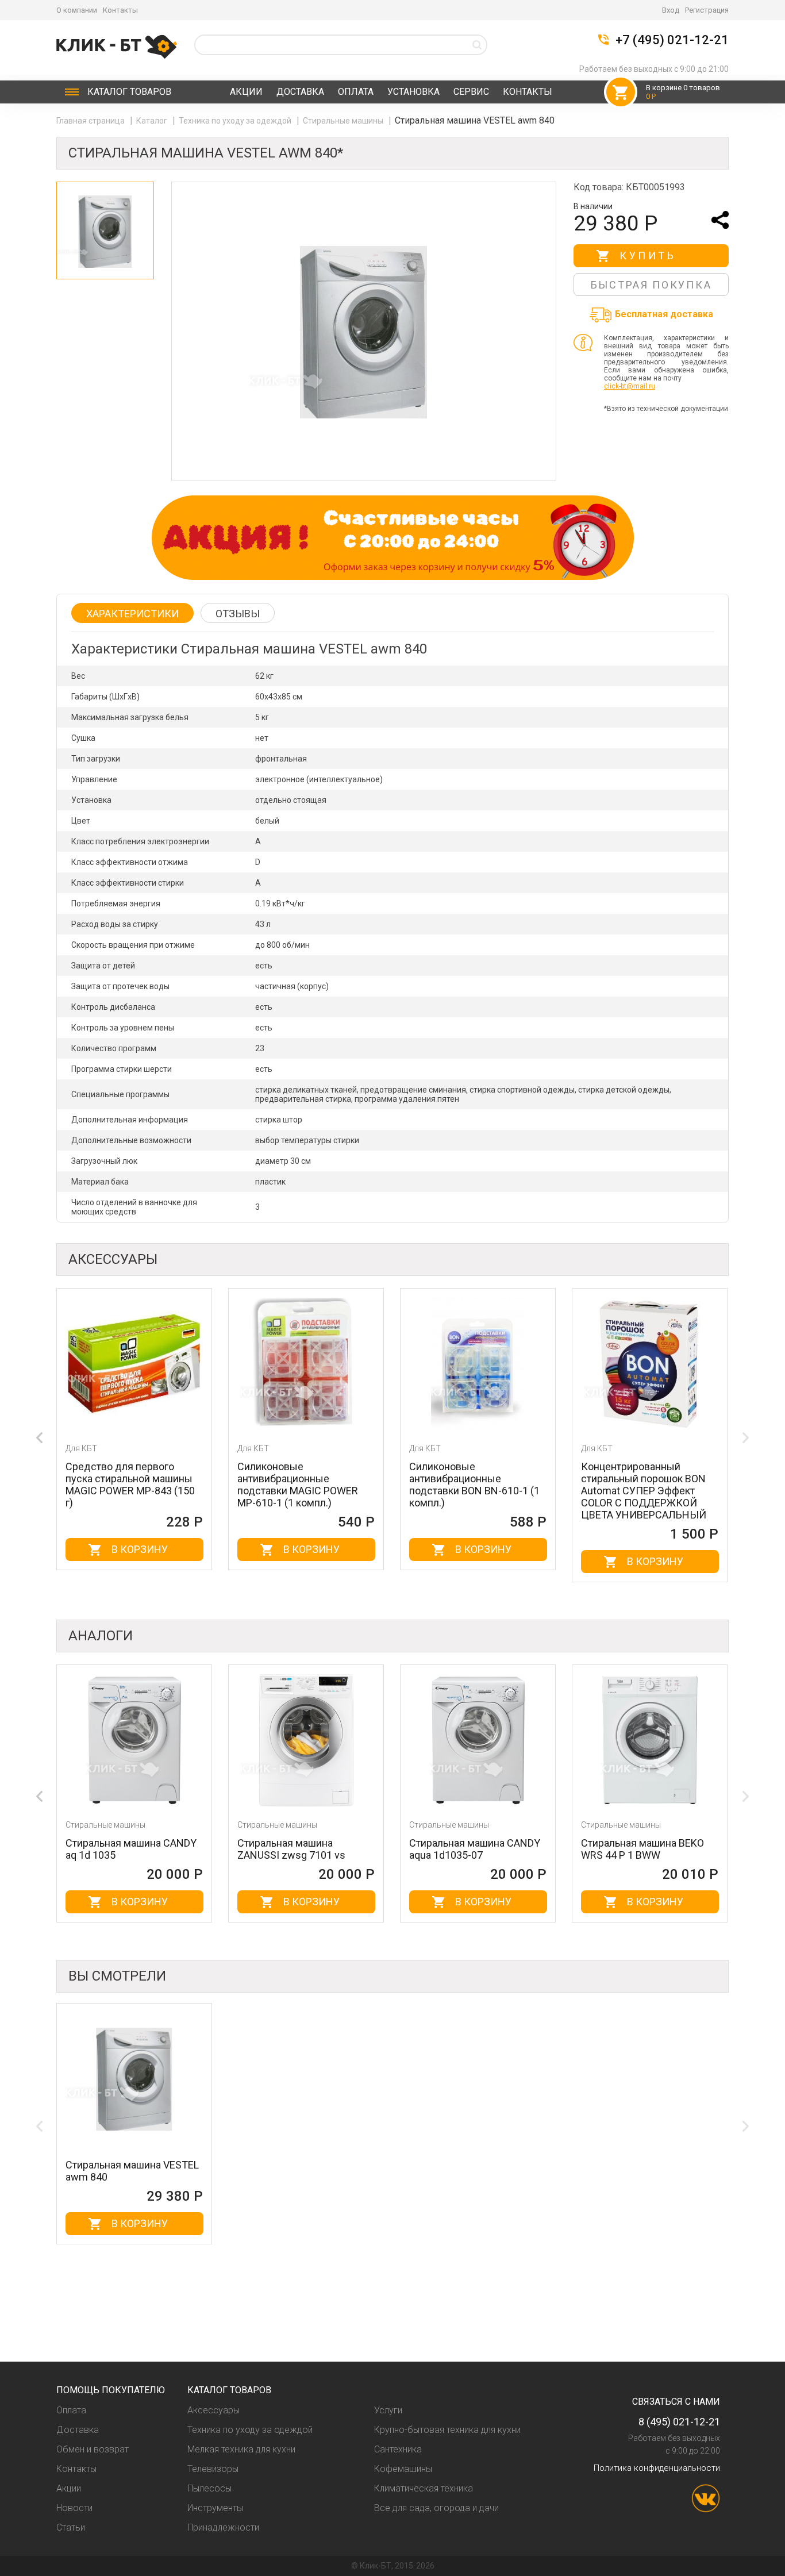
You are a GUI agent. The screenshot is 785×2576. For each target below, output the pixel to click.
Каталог (129, 92)
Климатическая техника (424, 2488)
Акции (246, 92)
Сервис (471, 92)
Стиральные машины (344, 121)
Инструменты (215, 2508)
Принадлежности (223, 2527)
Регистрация (707, 10)
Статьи (71, 2527)
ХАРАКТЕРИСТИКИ (132, 614)
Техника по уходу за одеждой (236, 121)
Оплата (356, 92)
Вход (671, 10)
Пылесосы (209, 2488)
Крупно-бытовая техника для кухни (447, 2430)
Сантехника (398, 2449)
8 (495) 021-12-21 (679, 2422)
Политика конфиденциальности (657, 2468)
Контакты (120, 10)
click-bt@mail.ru (630, 386)
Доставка (300, 92)
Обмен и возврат (93, 2449)
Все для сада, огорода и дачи (436, 2508)
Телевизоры (213, 2469)
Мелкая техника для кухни (241, 2449)
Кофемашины (403, 2469)
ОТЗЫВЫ (238, 614)
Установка (413, 92)
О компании (77, 10)
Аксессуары (213, 2410)
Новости (74, 2508)
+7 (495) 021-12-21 (672, 40)
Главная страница (91, 121)
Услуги (388, 2410)
